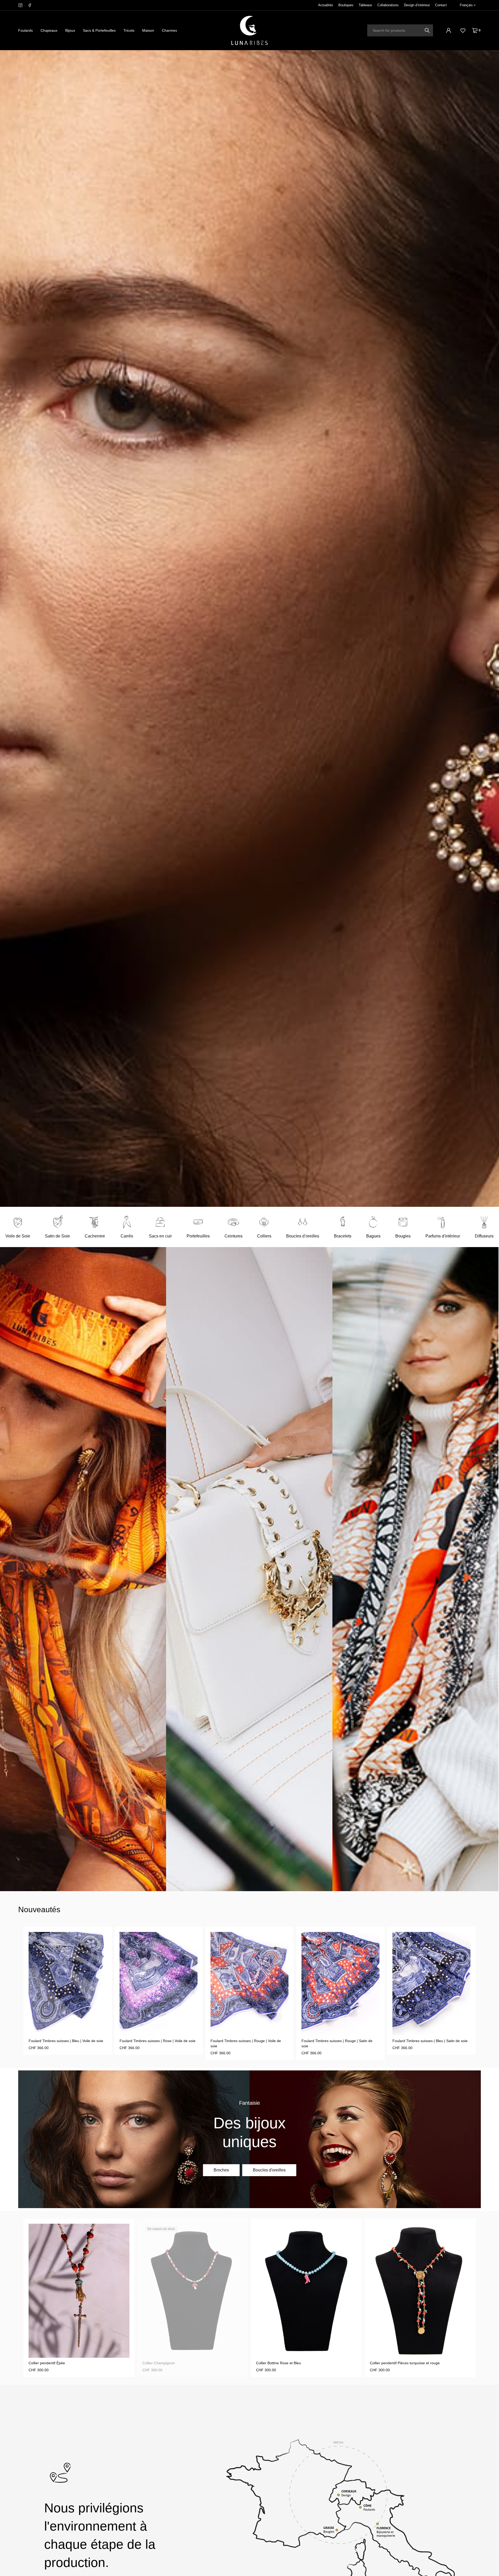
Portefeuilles (198, 1236)
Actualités (326, 5)
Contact (441, 5)
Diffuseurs (484, 1236)
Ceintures (234, 1236)
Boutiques (346, 5)
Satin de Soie (57, 1236)
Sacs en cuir (160, 1236)
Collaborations (388, 5)
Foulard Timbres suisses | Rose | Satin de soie (340, 2041)
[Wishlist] (463, 30)
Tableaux (365, 5)
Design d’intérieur (417, 5)
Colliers (264, 1236)
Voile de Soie (18, 1236)
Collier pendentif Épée (388, 2363)
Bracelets (343, 1236)
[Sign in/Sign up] (449, 30)
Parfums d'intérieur (443, 1236)
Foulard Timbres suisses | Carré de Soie (426, 2041)
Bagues (373, 1236)
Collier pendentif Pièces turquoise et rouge (177, 2363)
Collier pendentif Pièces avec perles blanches (293, 2363)
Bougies (403, 1236)
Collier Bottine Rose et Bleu (51, 2363)
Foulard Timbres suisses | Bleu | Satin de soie (248, 2041)
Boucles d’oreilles (303, 1236)
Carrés (127, 1236)
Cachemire (95, 1236)
